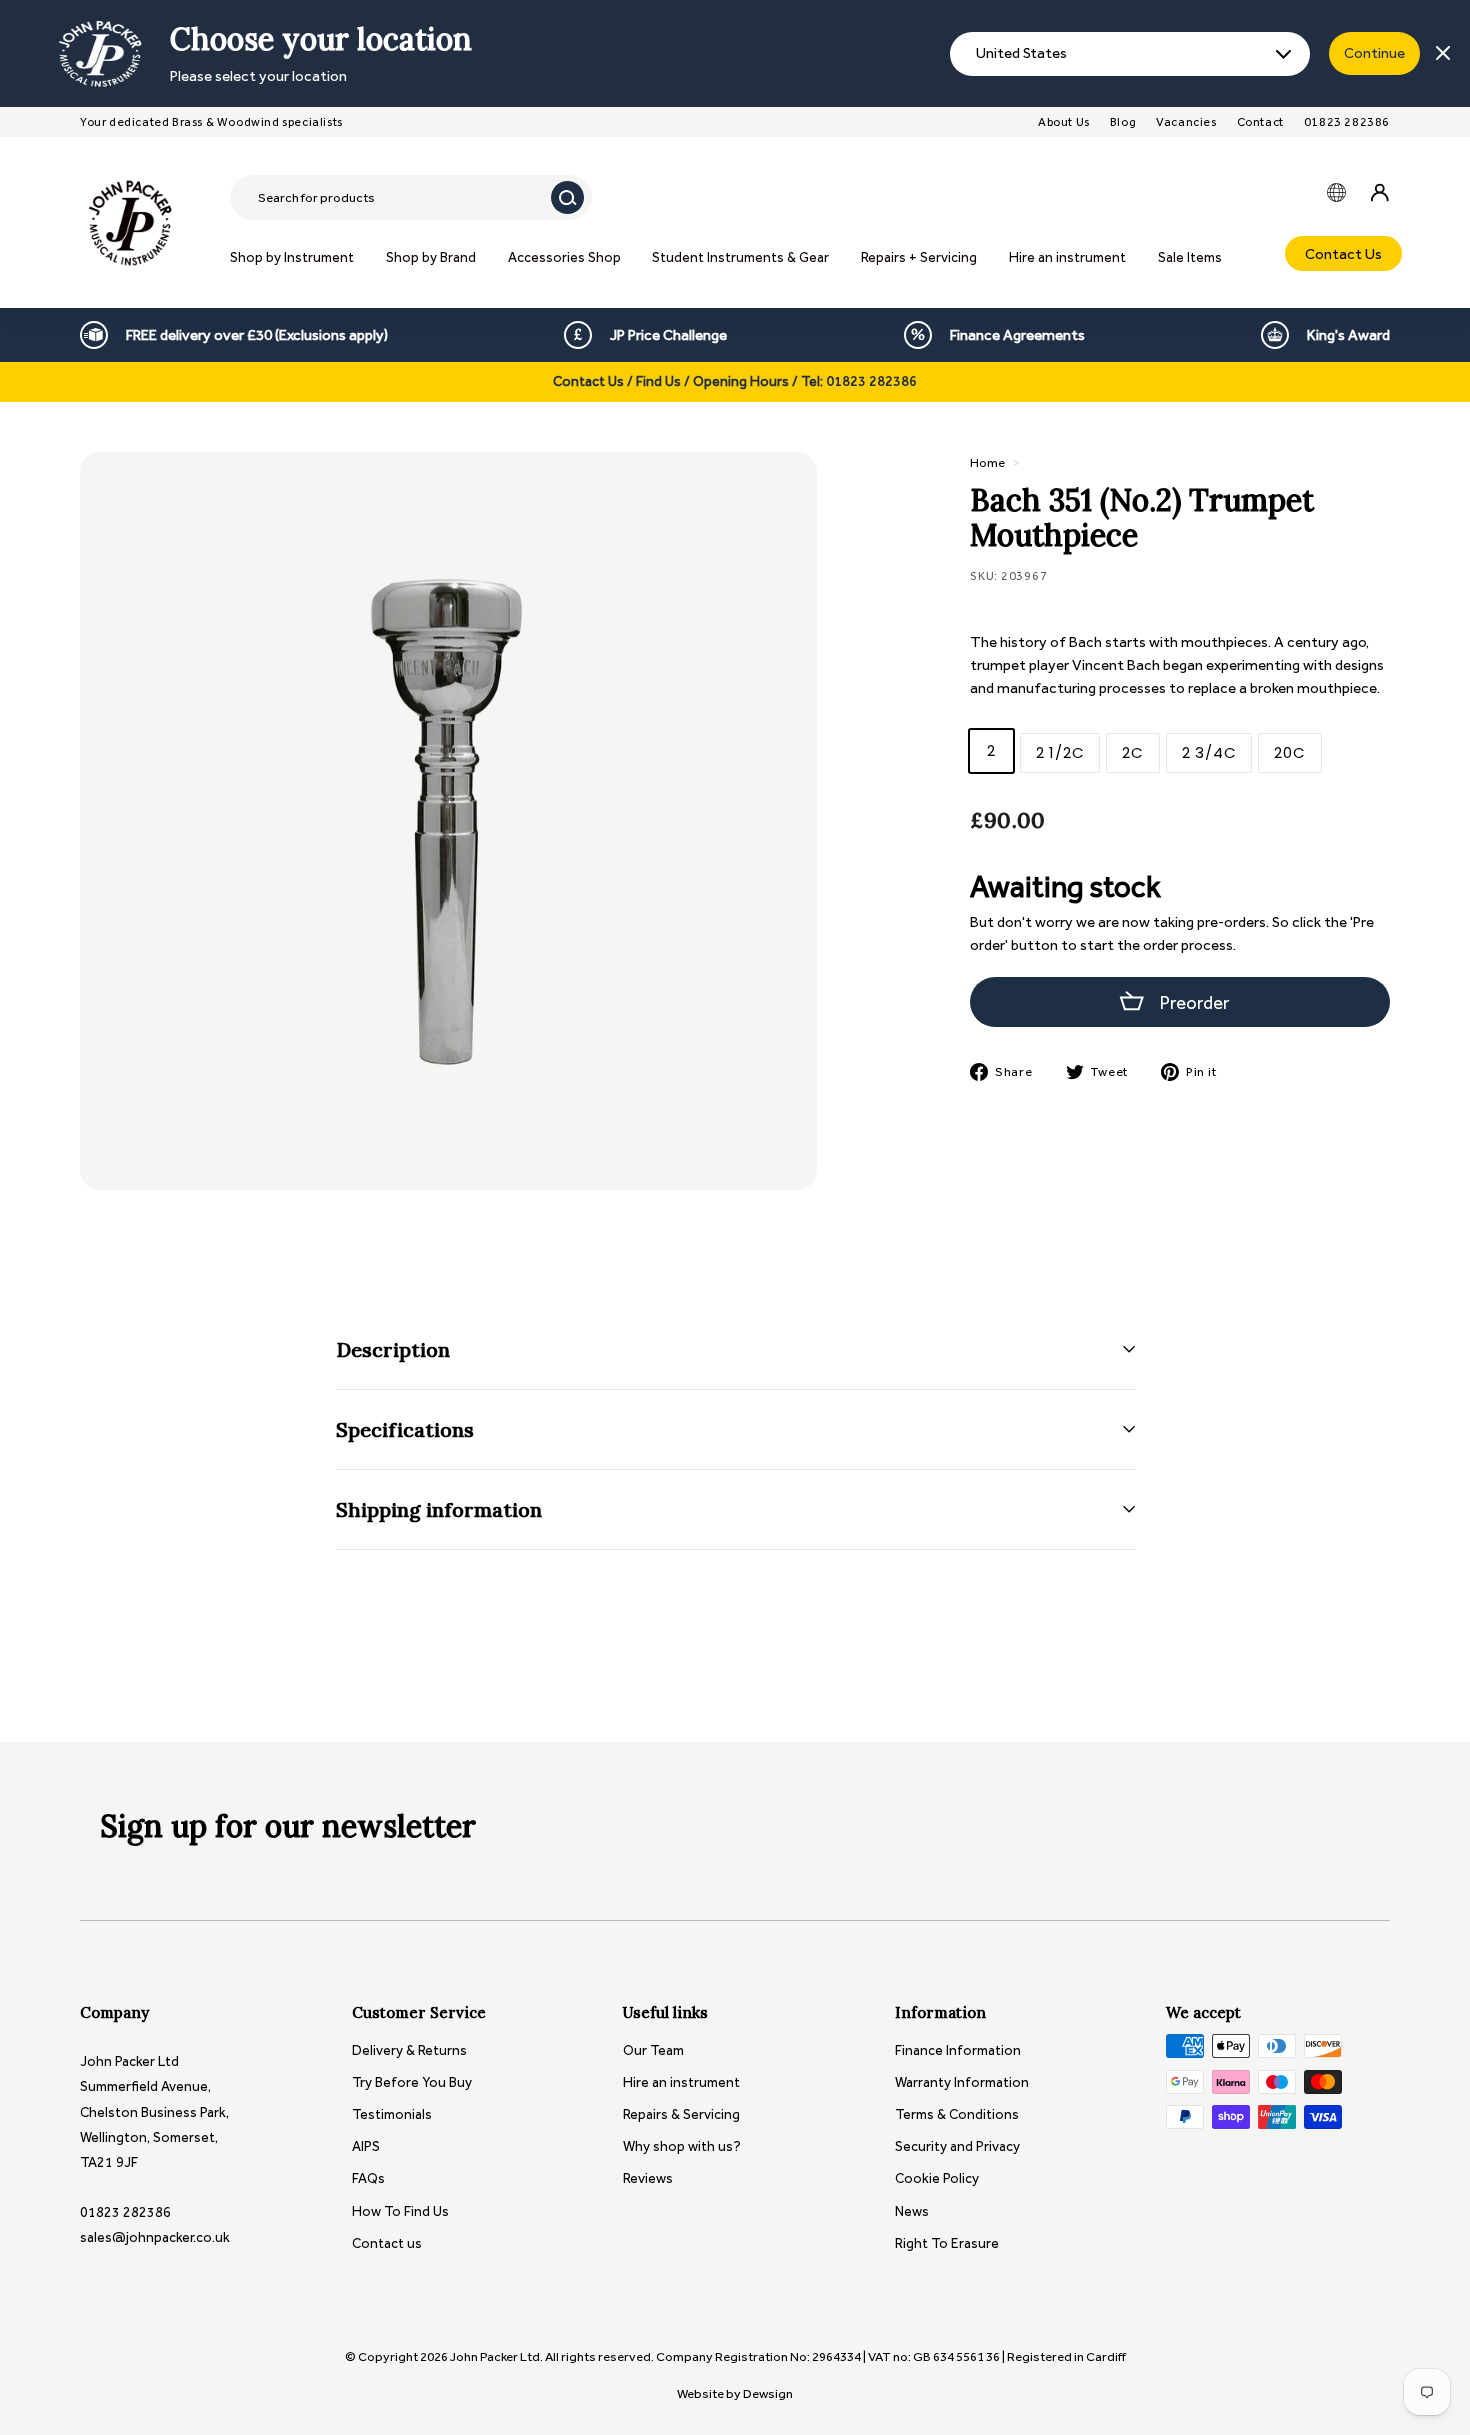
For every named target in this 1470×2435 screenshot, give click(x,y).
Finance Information (958, 2050)
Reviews (648, 2178)
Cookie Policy (937, 2178)
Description (393, 1349)
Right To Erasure (947, 2243)
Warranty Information (962, 2082)
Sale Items (1190, 257)
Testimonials (392, 2114)
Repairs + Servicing (919, 257)
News (912, 2211)
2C (1133, 752)
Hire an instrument (1067, 257)
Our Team (653, 2050)
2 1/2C (1060, 752)
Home (987, 462)
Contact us (387, 2243)
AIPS (366, 2146)
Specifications (405, 1429)
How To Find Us (400, 2211)
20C (1289, 752)
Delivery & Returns (409, 2050)
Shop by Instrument (292, 257)
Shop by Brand (431, 257)
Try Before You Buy (412, 2082)
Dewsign (768, 2393)
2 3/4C (1209, 752)
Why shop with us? (682, 2146)
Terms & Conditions (957, 2114)
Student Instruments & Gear (740, 257)
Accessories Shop (564, 257)
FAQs (368, 2178)
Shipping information (439, 1509)
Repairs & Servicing (681, 2114)
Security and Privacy (957, 2146)
